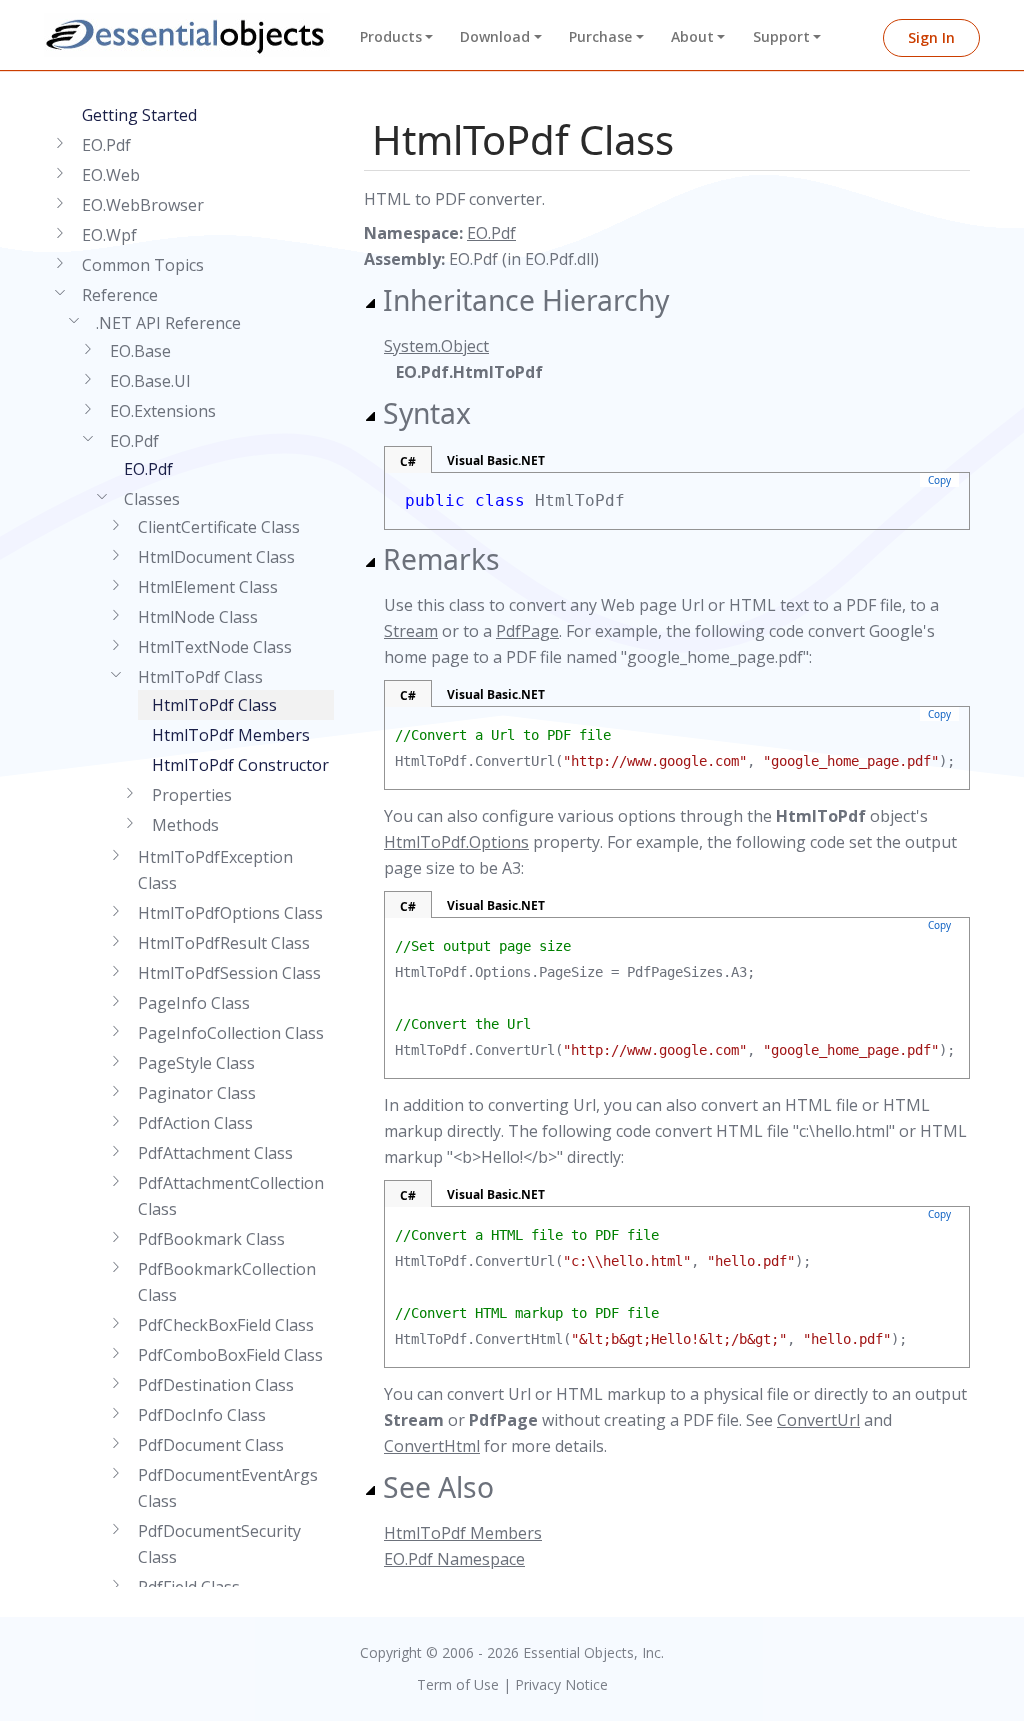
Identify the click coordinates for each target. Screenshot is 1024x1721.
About (692, 36)
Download (495, 36)
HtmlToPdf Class (214, 705)
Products (391, 36)
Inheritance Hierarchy (526, 300)
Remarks (441, 559)
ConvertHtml (432, 1446)
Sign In (931, 37)
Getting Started (139, 115)
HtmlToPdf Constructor (240, 765)
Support (781, 36)
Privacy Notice (561, 1684)
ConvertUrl (818, 1420)
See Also (438, 1487)
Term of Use (458, 1684)
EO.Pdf (148, 469)
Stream (411, 631)
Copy (939, 480)
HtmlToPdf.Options (456, 842)
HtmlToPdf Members (231, 735)
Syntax (427, 413)
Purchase (600, 36)
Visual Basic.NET (496, 460)
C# (408, 461)
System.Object (436, 346)
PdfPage (527, 631)
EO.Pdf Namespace (454, 1559)
